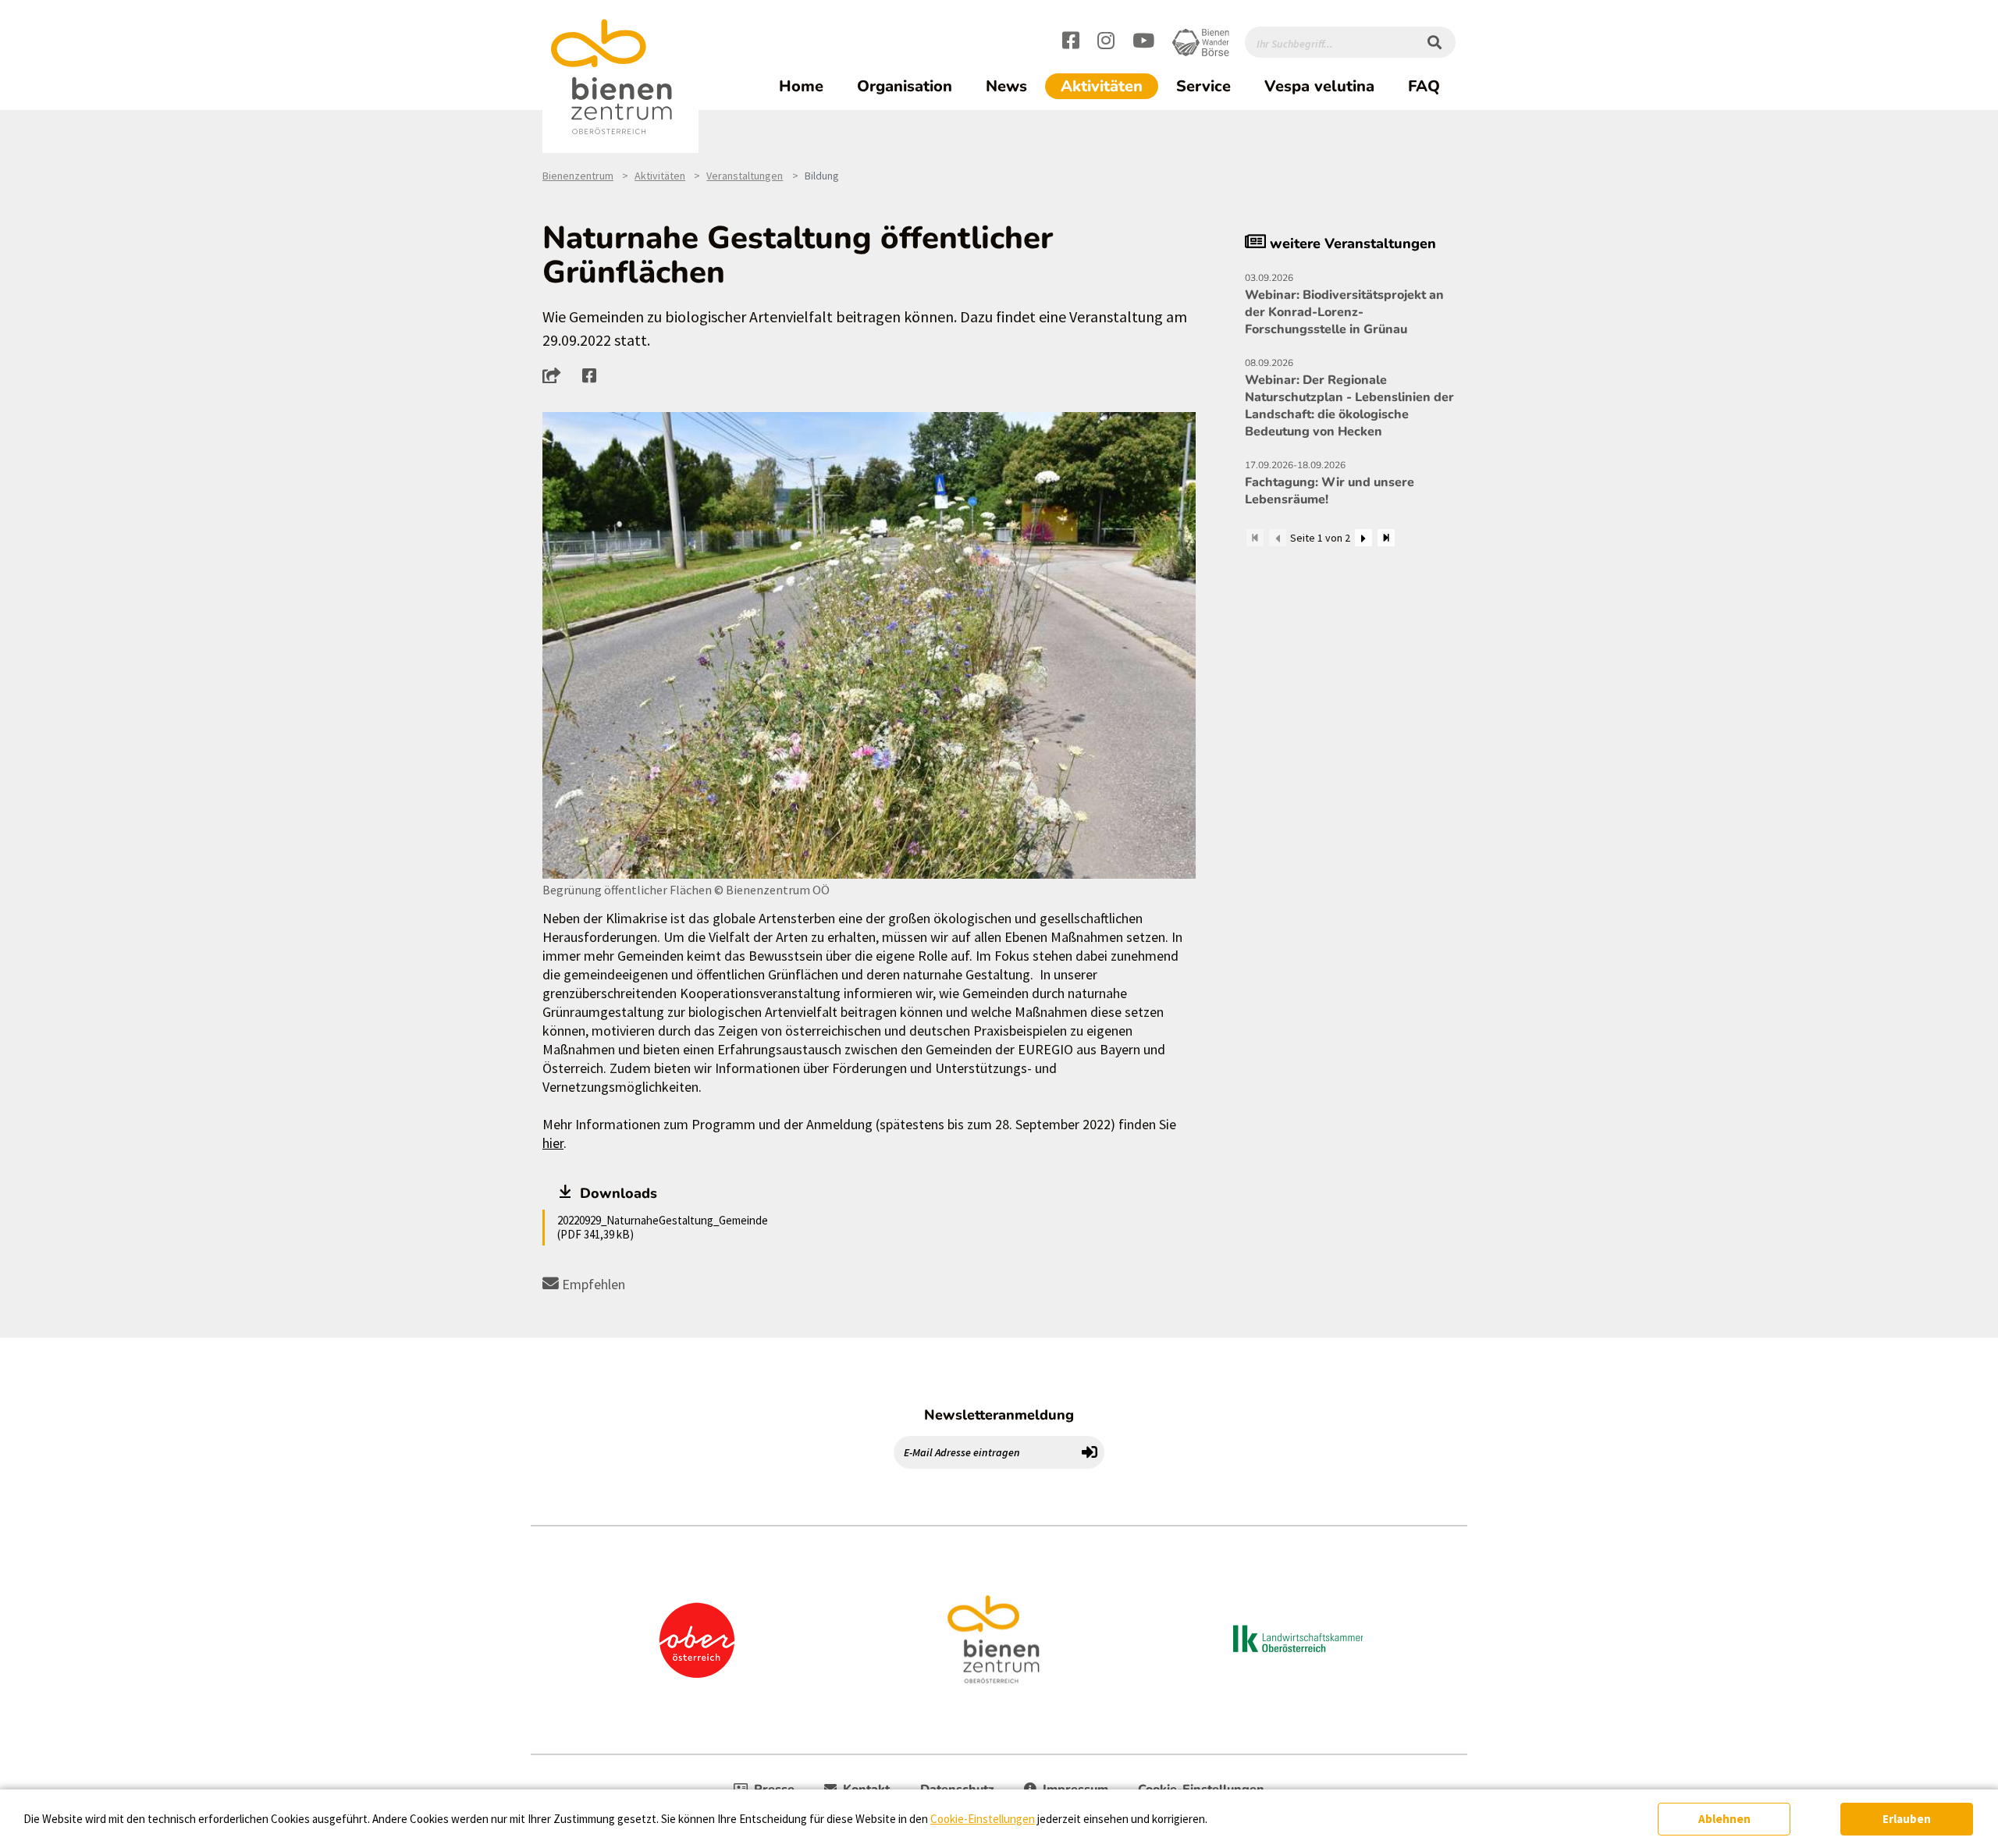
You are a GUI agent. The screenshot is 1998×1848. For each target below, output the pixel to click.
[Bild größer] (869, 645)
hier (553, 1143)
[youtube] (1143, 43)
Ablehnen (1724, 1819)
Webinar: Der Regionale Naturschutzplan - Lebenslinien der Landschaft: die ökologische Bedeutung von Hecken (1349, 398)
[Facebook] (1071, 43)
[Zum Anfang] (1255, 538)
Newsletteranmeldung (999, 1415)
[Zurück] (1278, 538)
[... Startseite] (620, 77)
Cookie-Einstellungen (983, 1819)
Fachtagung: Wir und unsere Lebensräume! (1330, 483)
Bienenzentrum (578, 176)
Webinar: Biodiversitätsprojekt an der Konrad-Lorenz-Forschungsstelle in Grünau (1344, 305)
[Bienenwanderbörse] (1201, 43)
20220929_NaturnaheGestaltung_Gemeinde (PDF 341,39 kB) (663, 1227)
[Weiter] (1363, 538)
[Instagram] (1106, 43)
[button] (556, 375)
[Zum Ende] (1386, 538)
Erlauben (1907, 1819)
